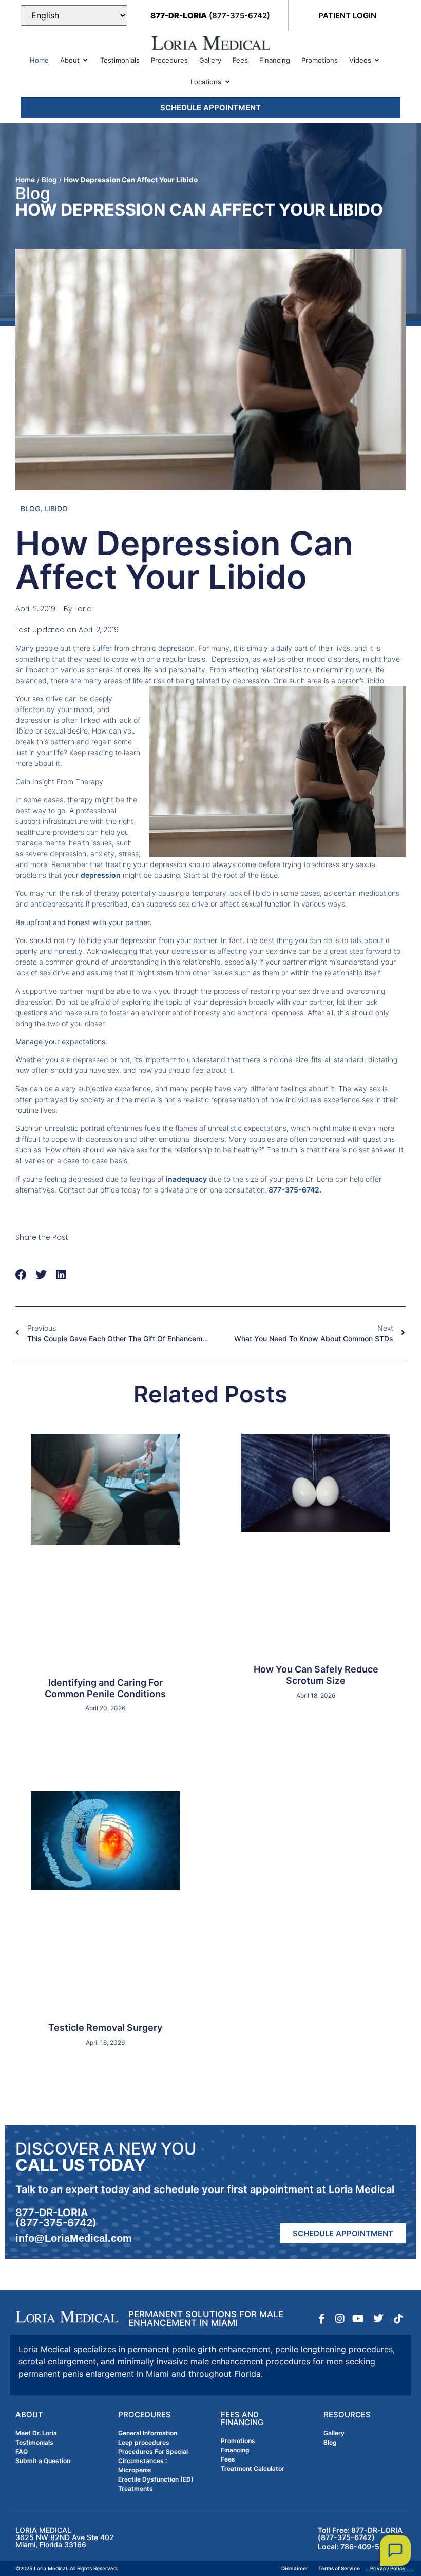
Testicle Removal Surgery (105, 2027)
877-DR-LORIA (52, 2213)
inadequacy (186, 1179)
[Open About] (85, 61)
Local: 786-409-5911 (355, 2546)
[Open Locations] (227, 82)
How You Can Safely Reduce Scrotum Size (316, 1675)
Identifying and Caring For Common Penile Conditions (105, 1688)
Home (25, 180)
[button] (21, 1275)
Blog (49, 180)
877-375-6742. (294, 1190)
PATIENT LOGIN (347, 16)
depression (101, 875)
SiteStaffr (404, 2570)
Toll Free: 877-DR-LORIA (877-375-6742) (360, 2534)
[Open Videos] (377, 61)
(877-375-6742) (210, 16)
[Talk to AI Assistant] (395, 2550)
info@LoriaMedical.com (74, 2238)
